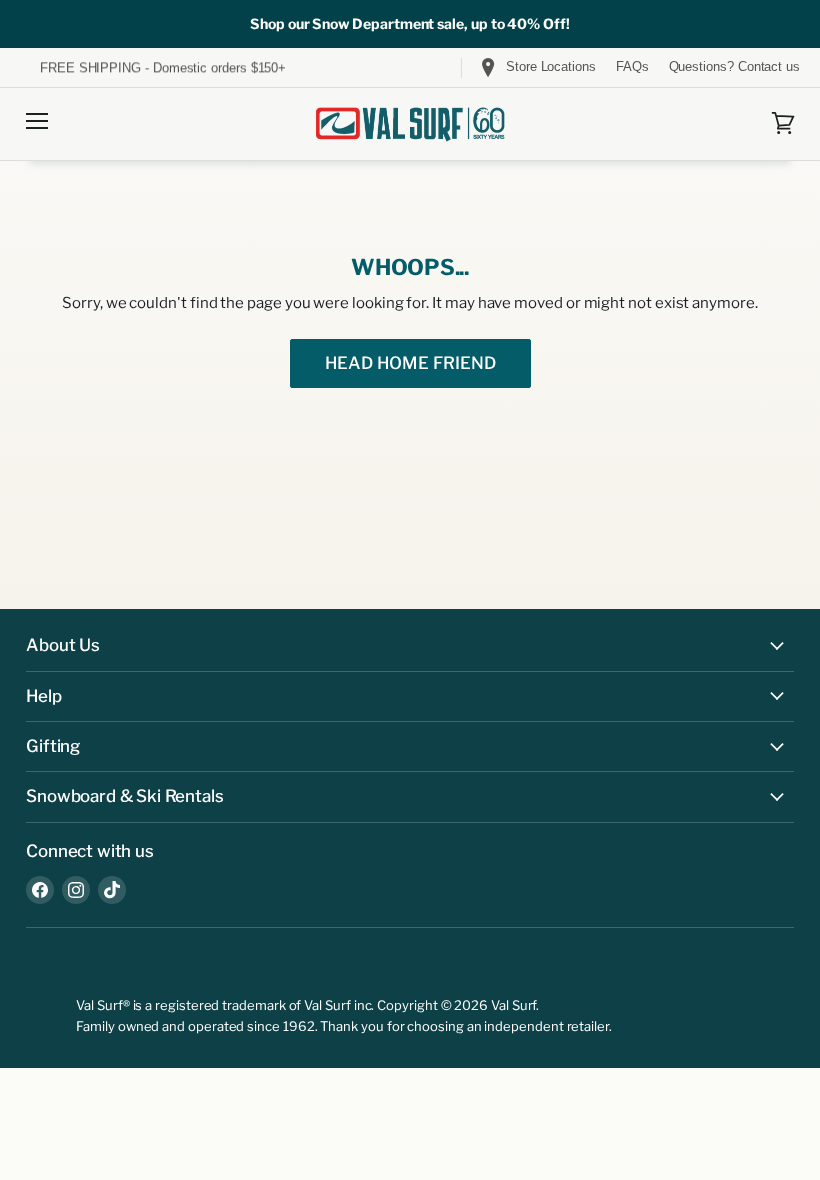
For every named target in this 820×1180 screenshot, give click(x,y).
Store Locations (551, 66)
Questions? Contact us (734, 67)
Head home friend (410, 363)
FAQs (632, 67)
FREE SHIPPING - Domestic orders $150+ (160, 68)
